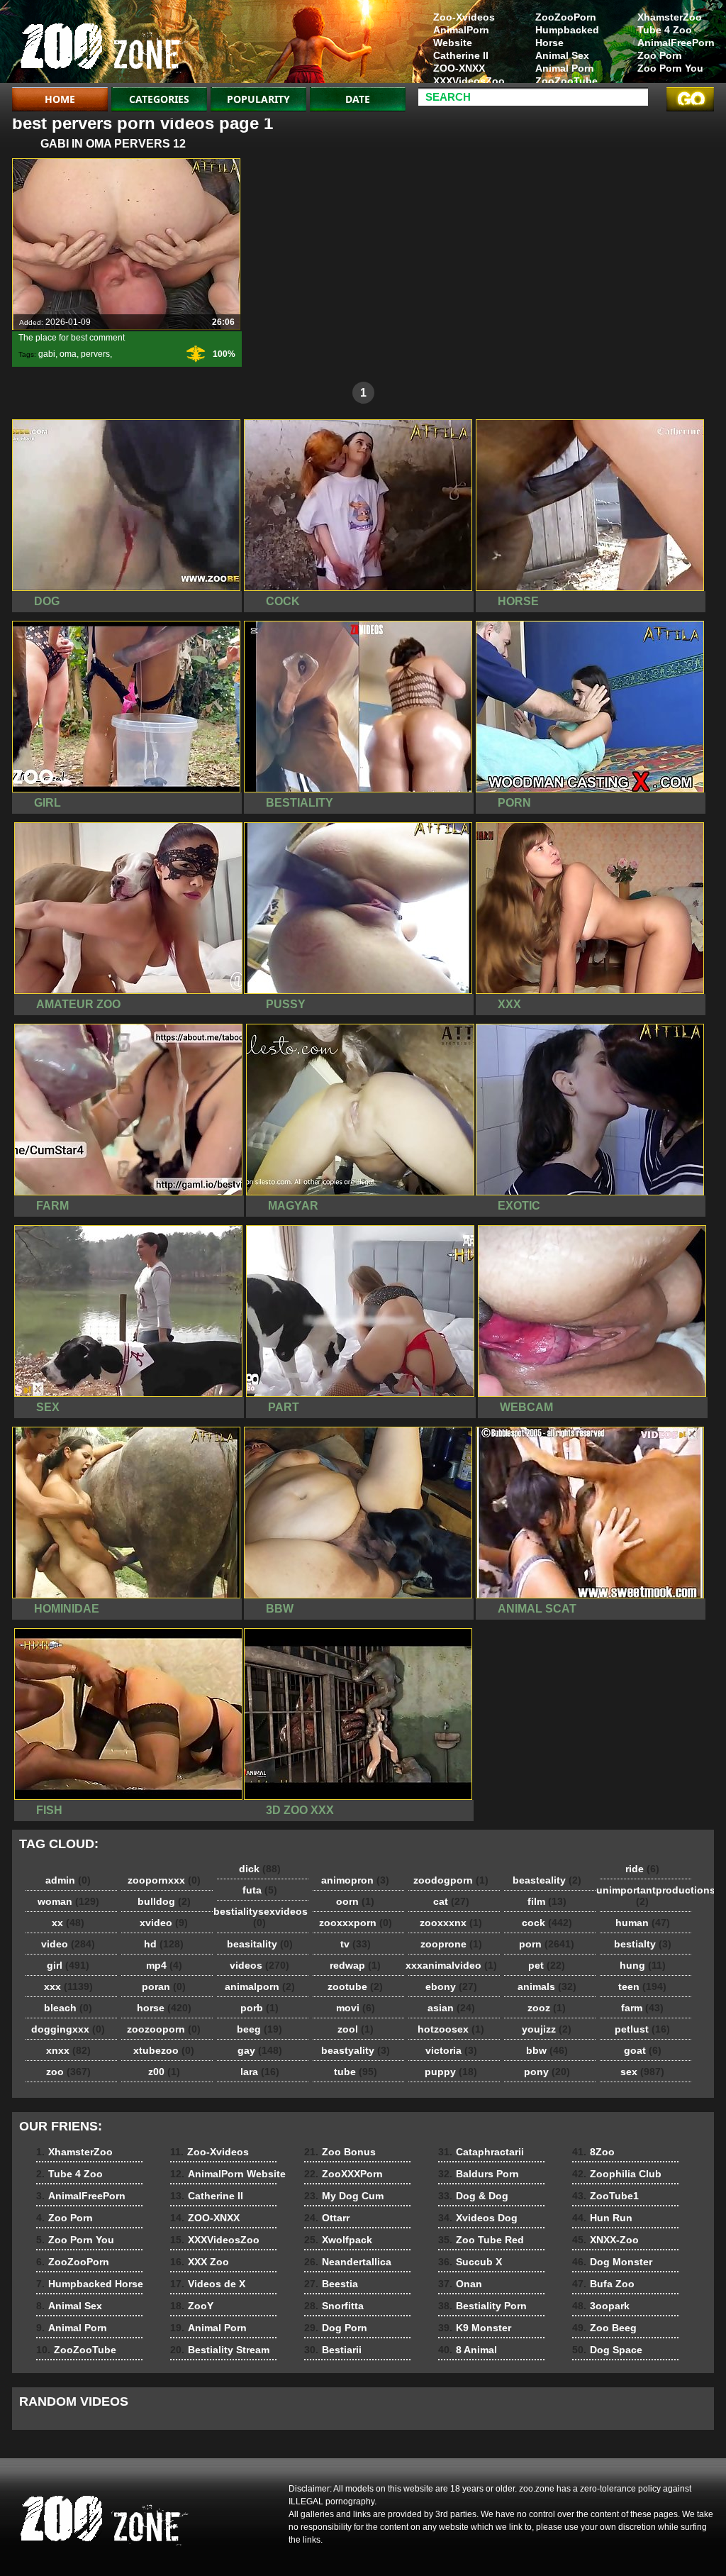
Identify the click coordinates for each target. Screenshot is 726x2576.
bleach (68, 2008)
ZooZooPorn (566, 17)
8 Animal (468, 2350)
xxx (68, 1986)
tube (356, 2072)
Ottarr (327, 2218)
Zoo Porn (660, 55)
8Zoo (593, 2152)
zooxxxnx (451, 1923)
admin (68, 1880)
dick (260, 1869)
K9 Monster (475, 2328)
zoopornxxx (164, 1880)
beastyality (356, 2050)
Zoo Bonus (340, 2152)
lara (260, 2072)
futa (260, 1890)
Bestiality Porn (482, 2306)
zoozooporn (164, 2029)
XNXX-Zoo (605, 2240)
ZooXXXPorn (344, 2174)
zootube (355, 1986)
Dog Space (607, 2350)
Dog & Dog (473, 2196)
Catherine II (461, 55)
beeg (259, 2029)
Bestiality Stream (220, 2350)
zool (356, 2029)
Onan (460, 2284)
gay (260, 2050)
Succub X (470, 2262)
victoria (451, 2050)
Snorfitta (334, 2306)
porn (547, 1944)
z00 (164, 2072)
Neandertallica (348, 2262)
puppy (451, 2072)
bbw (547, 2050)
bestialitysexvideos (261, 1917)
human (643, 1923)
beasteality (547, 1880)
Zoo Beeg (604, 2328)
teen (642, 1986)
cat (451, 1901)
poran (164, 1986)
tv (356, 1944)
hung (643, 1965)
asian (451, 2008)
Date (358, 99)
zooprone (451, 1944)
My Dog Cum (344, 2196)
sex (642, 2072)
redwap (355, 1965)
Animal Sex (562, 55)
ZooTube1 (605, 2196)
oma (68, 354)
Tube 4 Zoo (665, 30)
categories (159, 99)
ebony (451, 1986)
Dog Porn (336, 2328)
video (68, 1944)
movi (356, 2008)
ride (642, 1869)
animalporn (260, 1986)
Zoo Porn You (670, 68)
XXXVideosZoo (469, 81)
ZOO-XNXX (459, 68)
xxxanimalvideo (451, 1965)
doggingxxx (68, 2029)
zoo (68, 2072)
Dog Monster (612, 2262)
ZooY (192, 2306)
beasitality (260, 1944)
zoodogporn (451, 1880)
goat (643, 2050)
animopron (355, 1880)
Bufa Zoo (603, 2284)
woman (68, 1901)
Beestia (331, 2284)
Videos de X (208, 2284)
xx (68, 1923)
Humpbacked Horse (567, 36)
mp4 (164, 1965)
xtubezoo (164, 2050)
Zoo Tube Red (481, 2240)
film (547, 1901)
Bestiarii (333, 2350)
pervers (95, 354)
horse (164, 2008)
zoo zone (102, 45)
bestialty (643, 1944)
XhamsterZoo (670, 17)
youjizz (547, 2029)
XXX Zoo (200, 2262)
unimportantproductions (646, 1896)
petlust (642, 2029)
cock (547, 1923)
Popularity (258, 99)
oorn (355, 1901)
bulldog (164, 1901)
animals (547, 1986)
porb (259, 2008)
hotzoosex (451, 2029)
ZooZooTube (566, 81)
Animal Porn (565, 68)
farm (642, 2008)
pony (547, 2072)
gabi (47, 354)
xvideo (164, 1923)
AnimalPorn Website (461, 36)
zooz (547, 2008)
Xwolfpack (338, 2240)
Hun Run (602, 2218)
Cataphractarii (481, 2152)
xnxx (68, 2050)
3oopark (601, 2306)
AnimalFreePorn (676, 43)
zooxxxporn (356, 1923)
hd (164, 1944)
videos (259, 1965)
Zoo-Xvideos (464, 17)
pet (547, 1965)
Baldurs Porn (479, 2174)
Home (60, 99)
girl (68, 1965)
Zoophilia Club (617, 2174)
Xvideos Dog (478, 2218)
